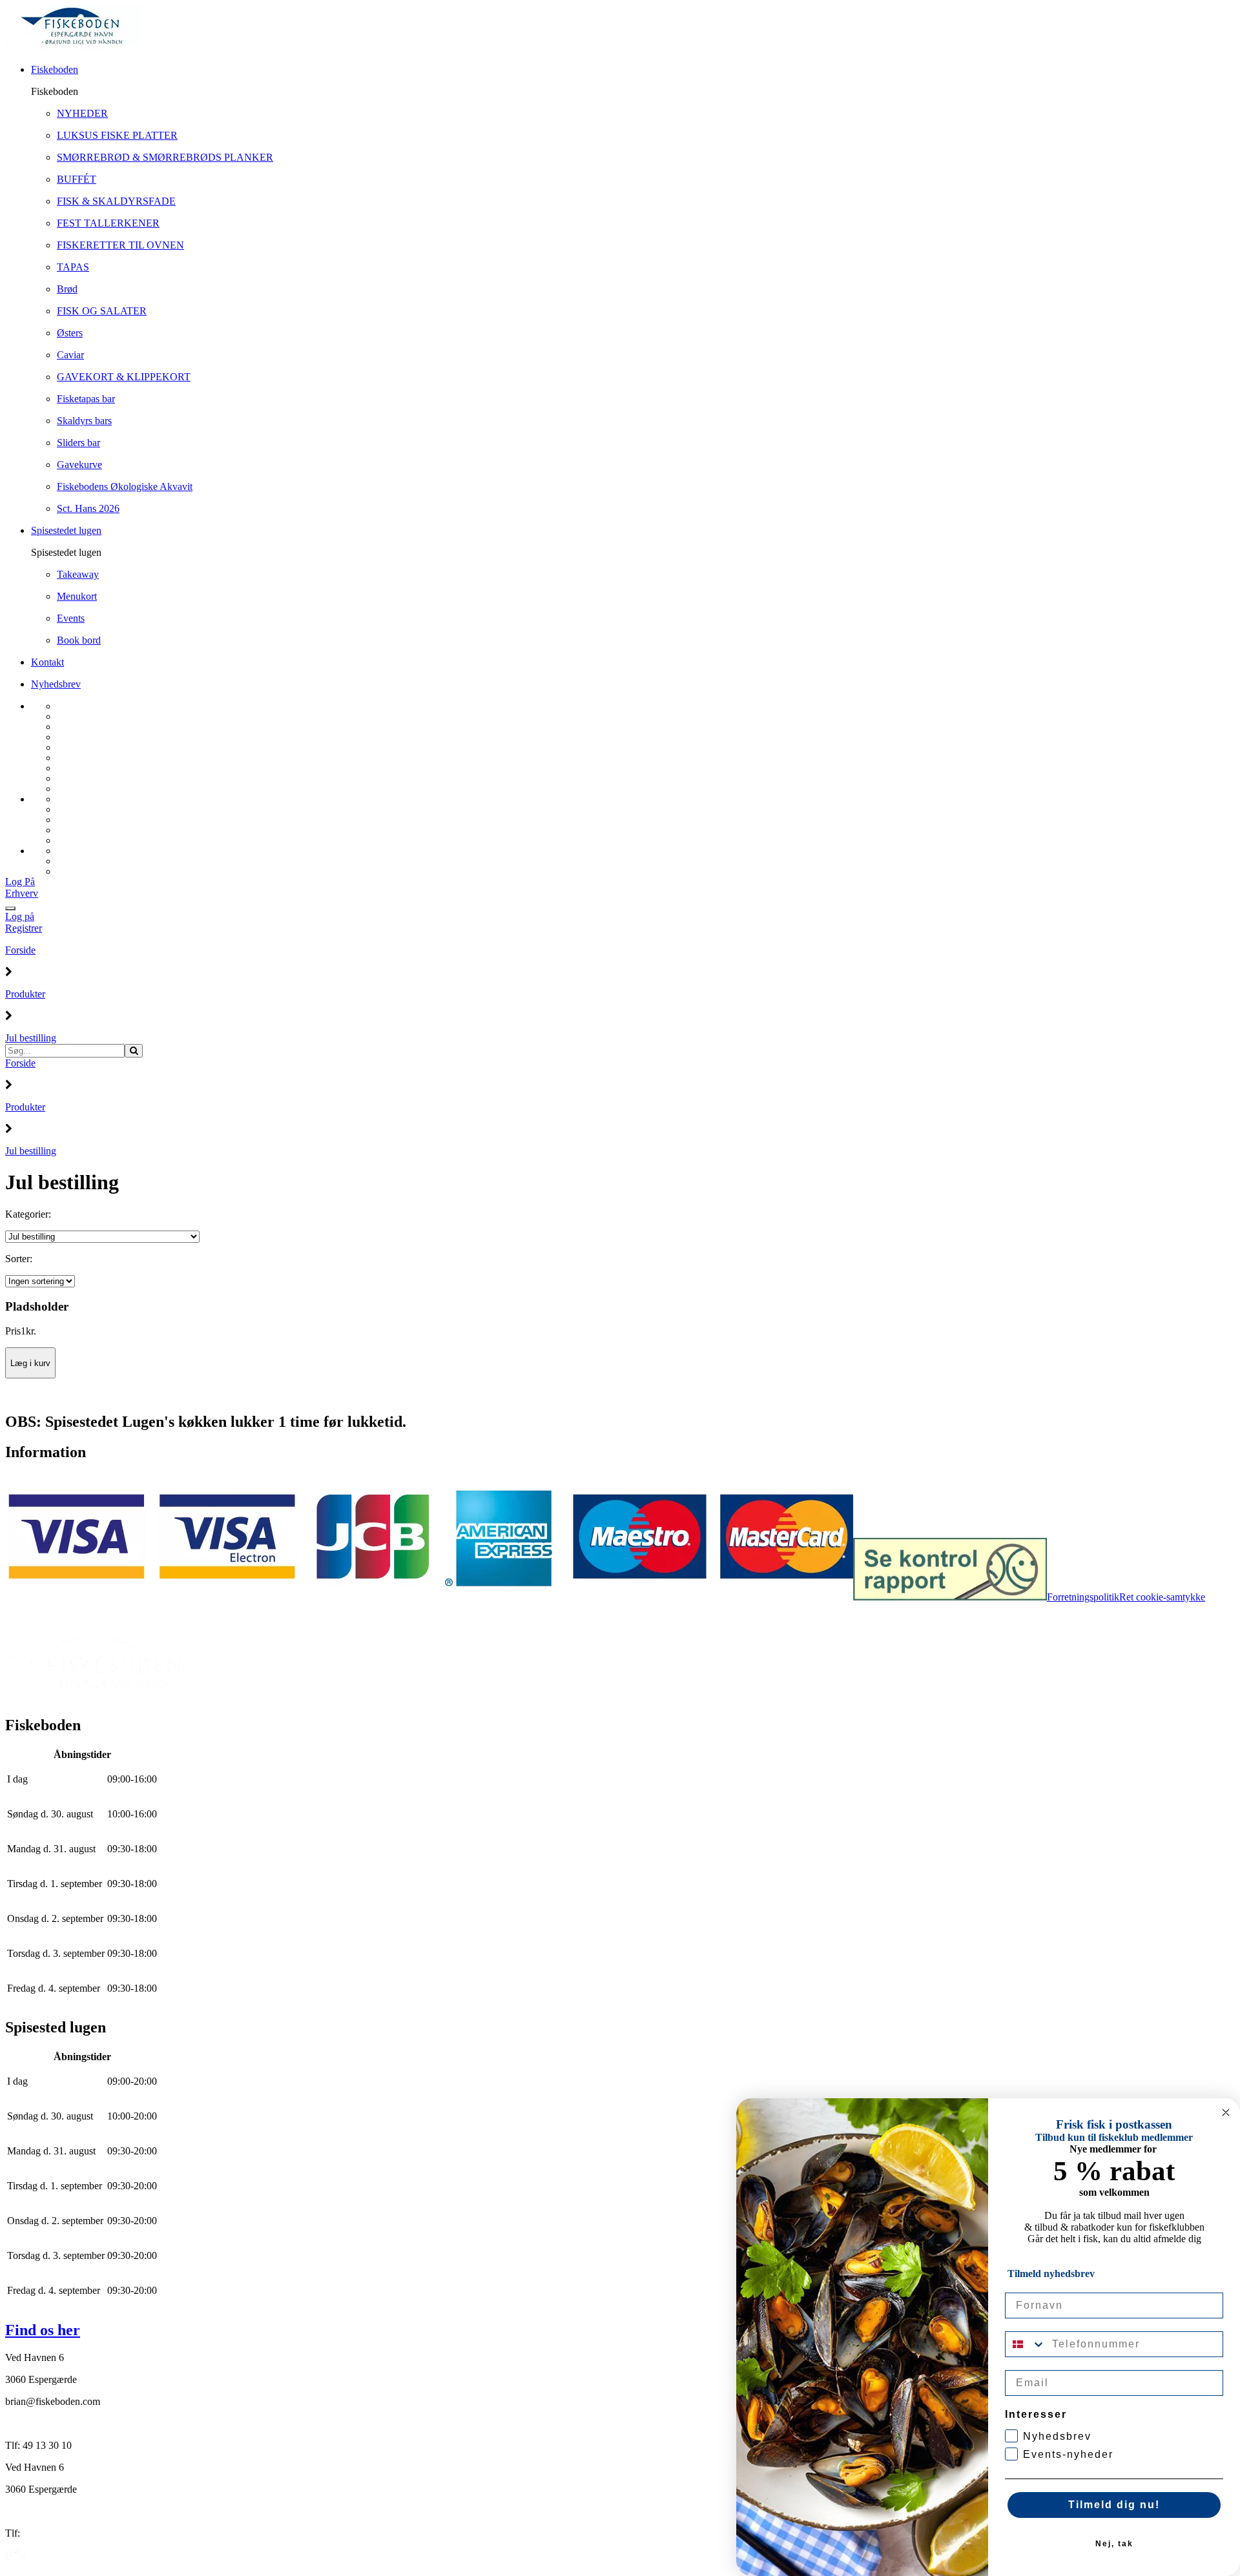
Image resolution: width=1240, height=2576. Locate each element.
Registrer (24, 928)
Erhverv (22, 893)
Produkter (25, 994)
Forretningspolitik (1083, 1597)
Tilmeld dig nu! (1114, 2505)
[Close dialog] (1226, 2112)
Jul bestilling (31, 1038)
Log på (20, 916)
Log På (20, 882)
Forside (20, 950)
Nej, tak (1114, 2544)
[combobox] (1026, 2344)
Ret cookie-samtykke (1162, 1597)
